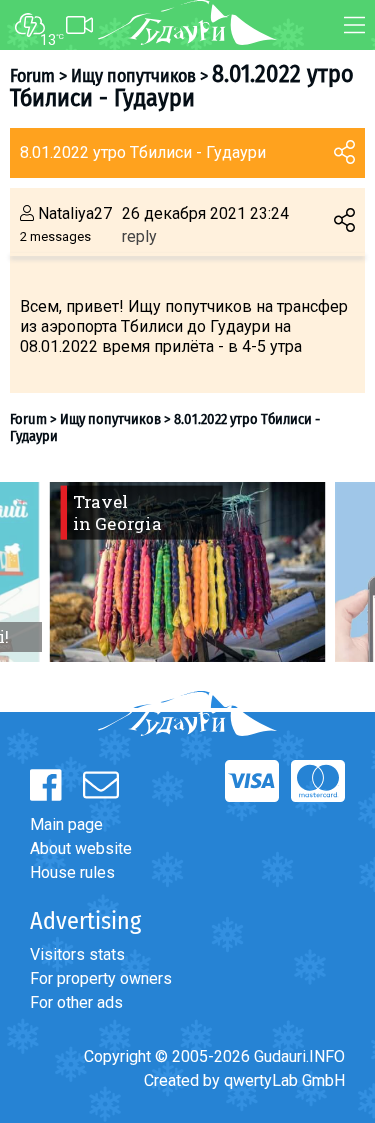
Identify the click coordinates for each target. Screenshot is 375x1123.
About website (81, 848)
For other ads (76, 1002)
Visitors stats (77, 954)
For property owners (101, 978)
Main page (66, 824)
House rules (72, 872)
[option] (187, 572)
